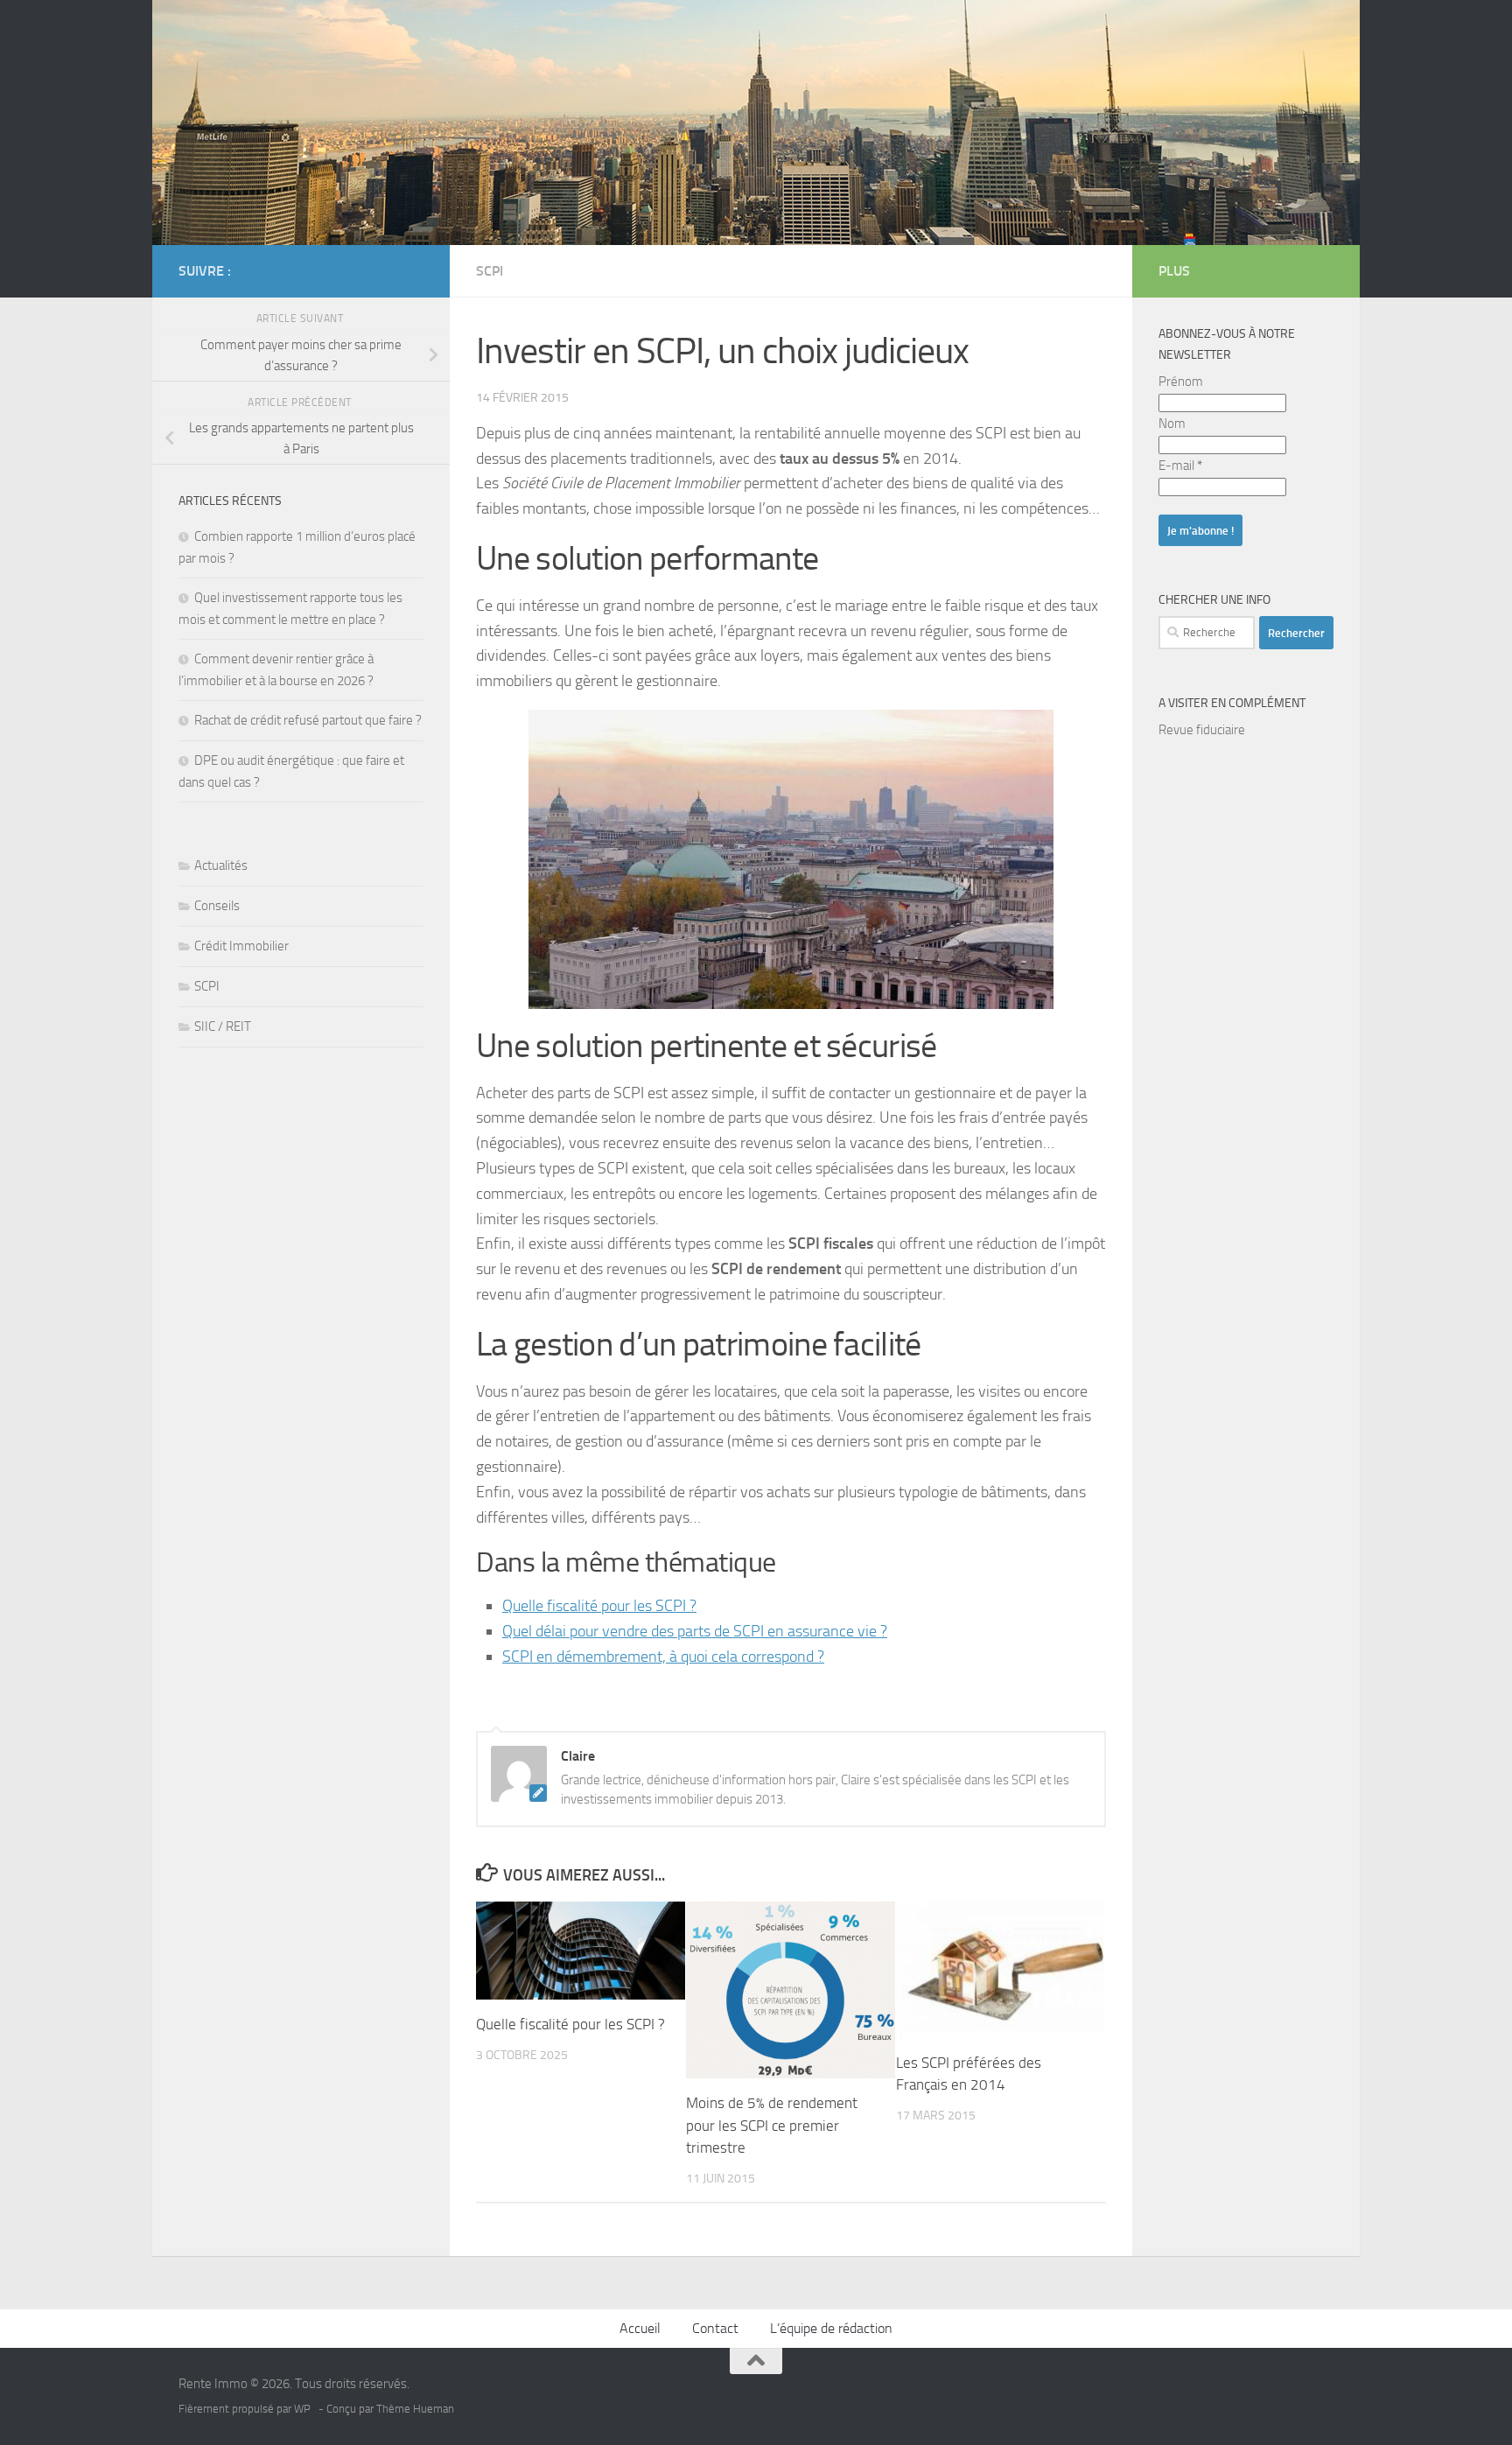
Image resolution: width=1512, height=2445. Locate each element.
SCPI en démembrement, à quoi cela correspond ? (663, 1657)
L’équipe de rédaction (831, 2328)
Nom (1172, 424)
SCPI (490, 271)
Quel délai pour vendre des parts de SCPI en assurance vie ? (695, 1631)
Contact (715, 2328)
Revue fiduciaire (1202, 730)
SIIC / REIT (223, 1026)
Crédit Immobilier (241, 946)
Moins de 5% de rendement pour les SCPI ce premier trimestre (772, 2125)
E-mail (1180, 466)
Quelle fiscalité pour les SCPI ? (599, 1606)
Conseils (217, 906)
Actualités (221, 865)
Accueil (640, 2328)
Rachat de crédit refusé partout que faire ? (308, 720)
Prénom (1181, 382)
